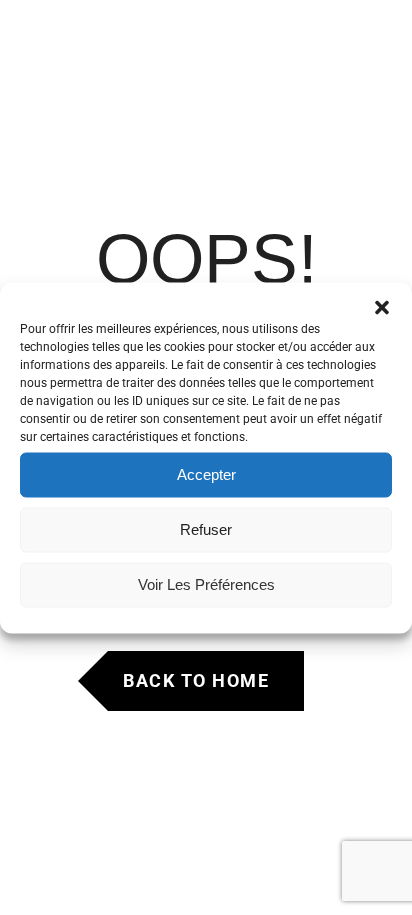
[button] (382, 307)
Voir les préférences (206, 584)
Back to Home (196, 680)
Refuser (206, 529)
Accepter (206, 474)
